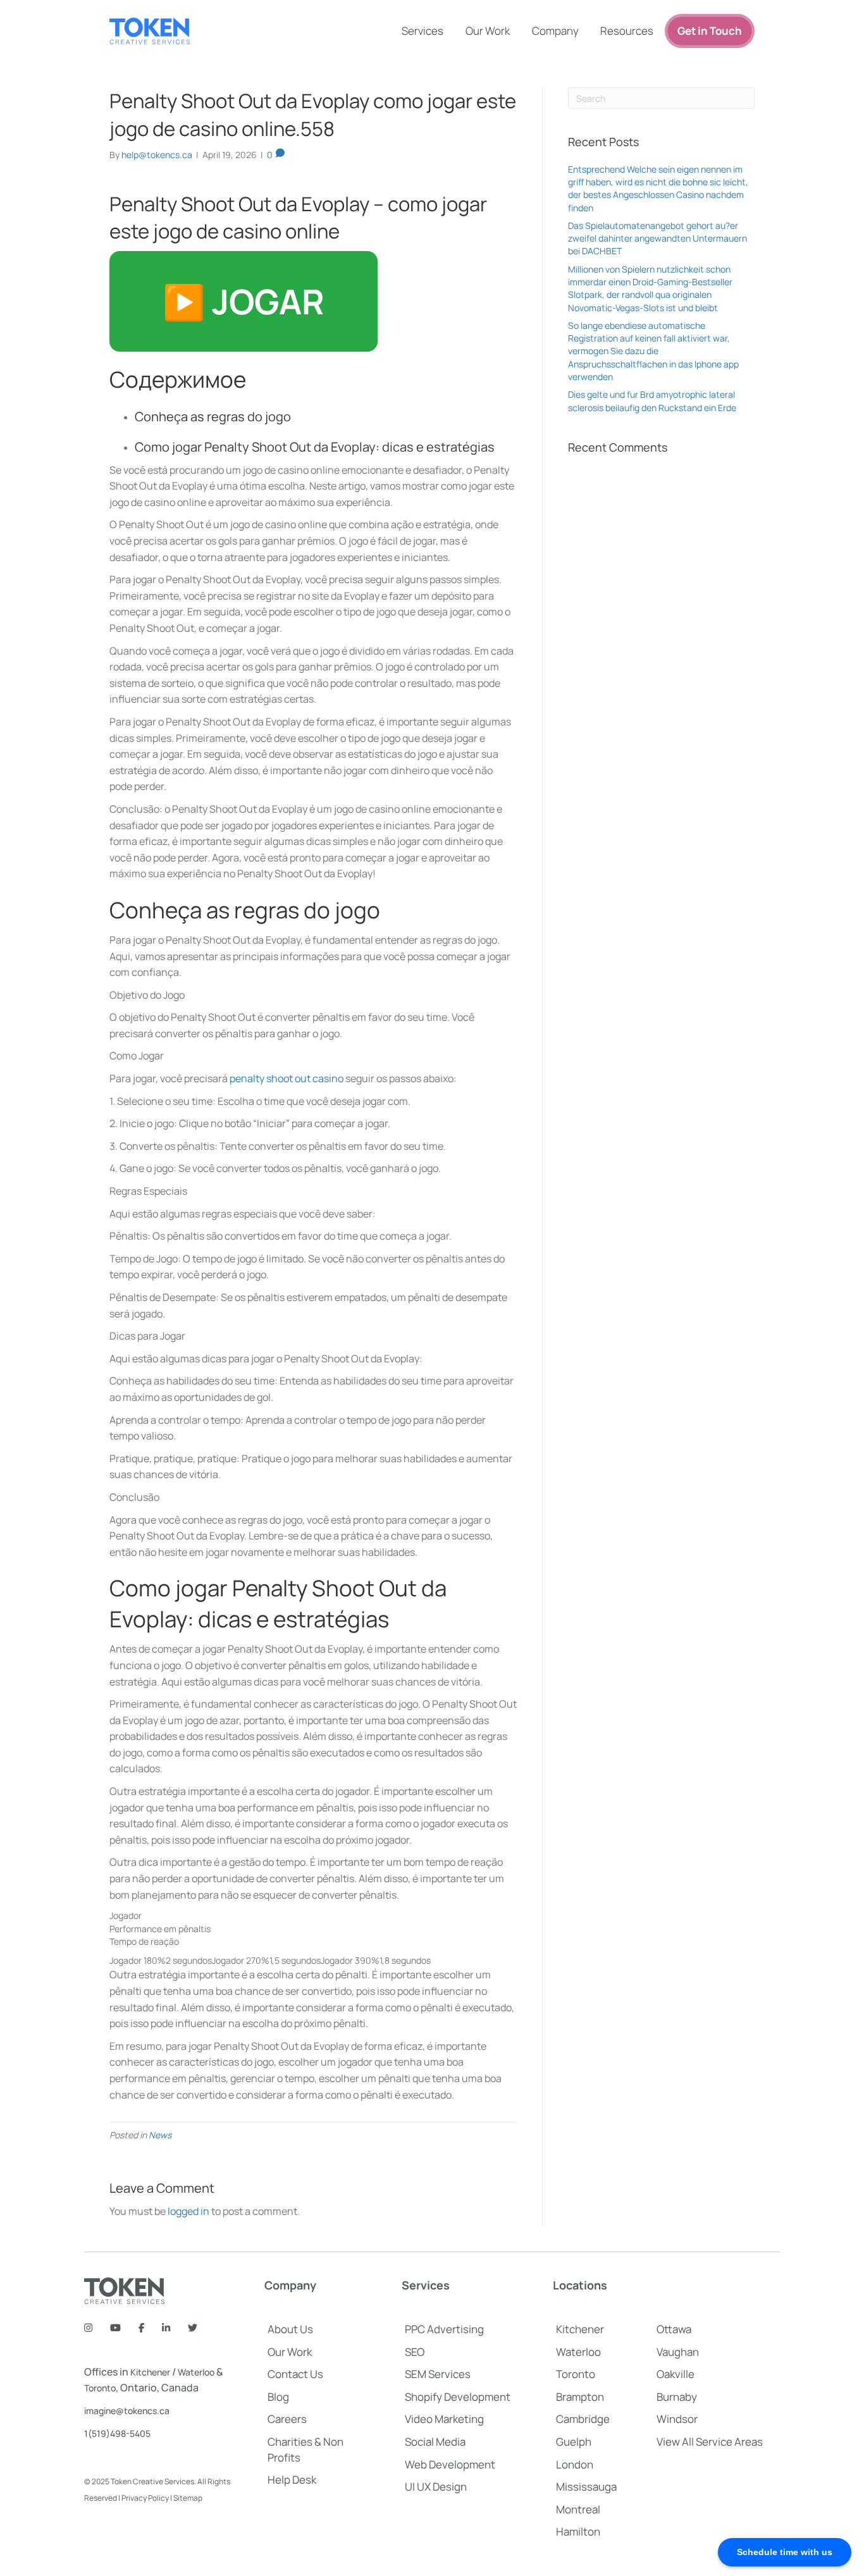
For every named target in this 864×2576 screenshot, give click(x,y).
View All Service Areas (710, 2442)
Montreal (578, 2509)
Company (555, 31)
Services (423, 31)
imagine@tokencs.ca (127, 2411)
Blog (278, 2397)
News (160, 2135)
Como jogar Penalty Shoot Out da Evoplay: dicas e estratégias (315, 447)
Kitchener (150, 2372)
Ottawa (674, 2329)
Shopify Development (458, 2397)
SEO (415, 2352)
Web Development (450, 2464)
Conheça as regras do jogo (213, 416)
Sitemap (188, 2498)
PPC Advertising (444, 2329)
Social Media (435, 2442)
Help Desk (292, 2480)
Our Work (488, 31)
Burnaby (677, 2397)
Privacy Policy (145, 2498)
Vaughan (678, 2352)
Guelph (574, 2442)
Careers (287, 2419)
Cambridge (583, 2419)
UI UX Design (436, 2487)
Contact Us (295, 2374)
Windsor (677, 2419)
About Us (290, 2329)
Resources (627, 31)
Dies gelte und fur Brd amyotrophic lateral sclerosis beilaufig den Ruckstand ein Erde (652, 401)
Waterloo (196, 2372)
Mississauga (586, 2487)
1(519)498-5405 (117, 2433)
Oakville (676, 2374)
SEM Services (438, 2374)
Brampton (580, 2397)
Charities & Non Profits (305, 2450)
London (575, 2464)
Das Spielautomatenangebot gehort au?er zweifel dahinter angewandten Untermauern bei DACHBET (657, 238)
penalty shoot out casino (287, 1078)
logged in (188, 2211)
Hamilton (578, 2531)
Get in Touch (710, 31)
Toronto (100, 2388)
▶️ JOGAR (244, 301)
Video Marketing (444, 2419)
